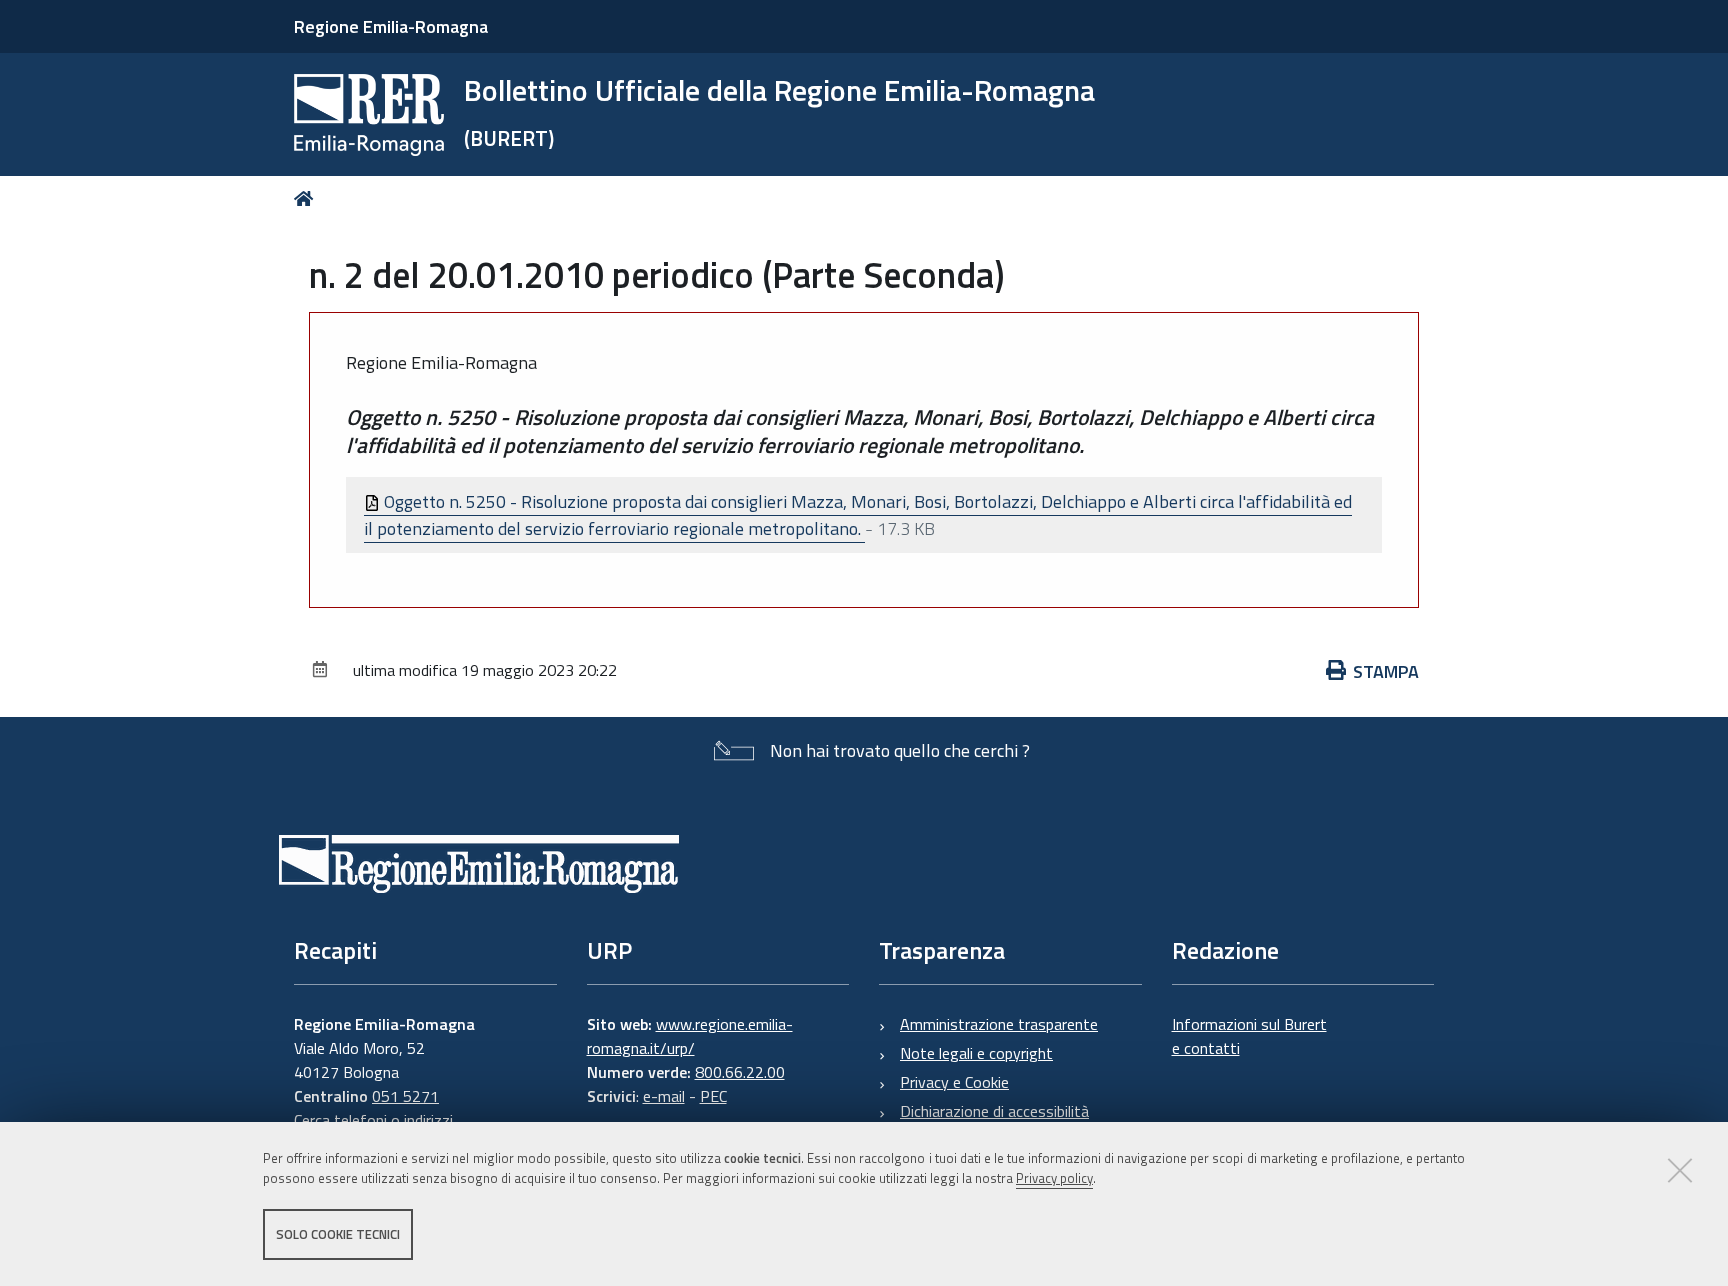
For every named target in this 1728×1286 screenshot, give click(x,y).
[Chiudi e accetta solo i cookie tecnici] (1680, 1170)
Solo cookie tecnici (338, 1234)
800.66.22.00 (740, 1072)
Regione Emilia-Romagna (391, 26)
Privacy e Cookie (954, 1082)
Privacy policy (1054, 1179)
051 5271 (405, 1096)
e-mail (664, 1096)
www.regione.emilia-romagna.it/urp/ (690, 1036)
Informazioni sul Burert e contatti (1249, 1036)
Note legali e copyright (976, 1053)
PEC (713, 1096)
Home (307, 198)
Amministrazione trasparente (999, 1024)
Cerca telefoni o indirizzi (373, 1120)
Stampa (1386, 671)
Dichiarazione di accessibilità (994, 1111)
